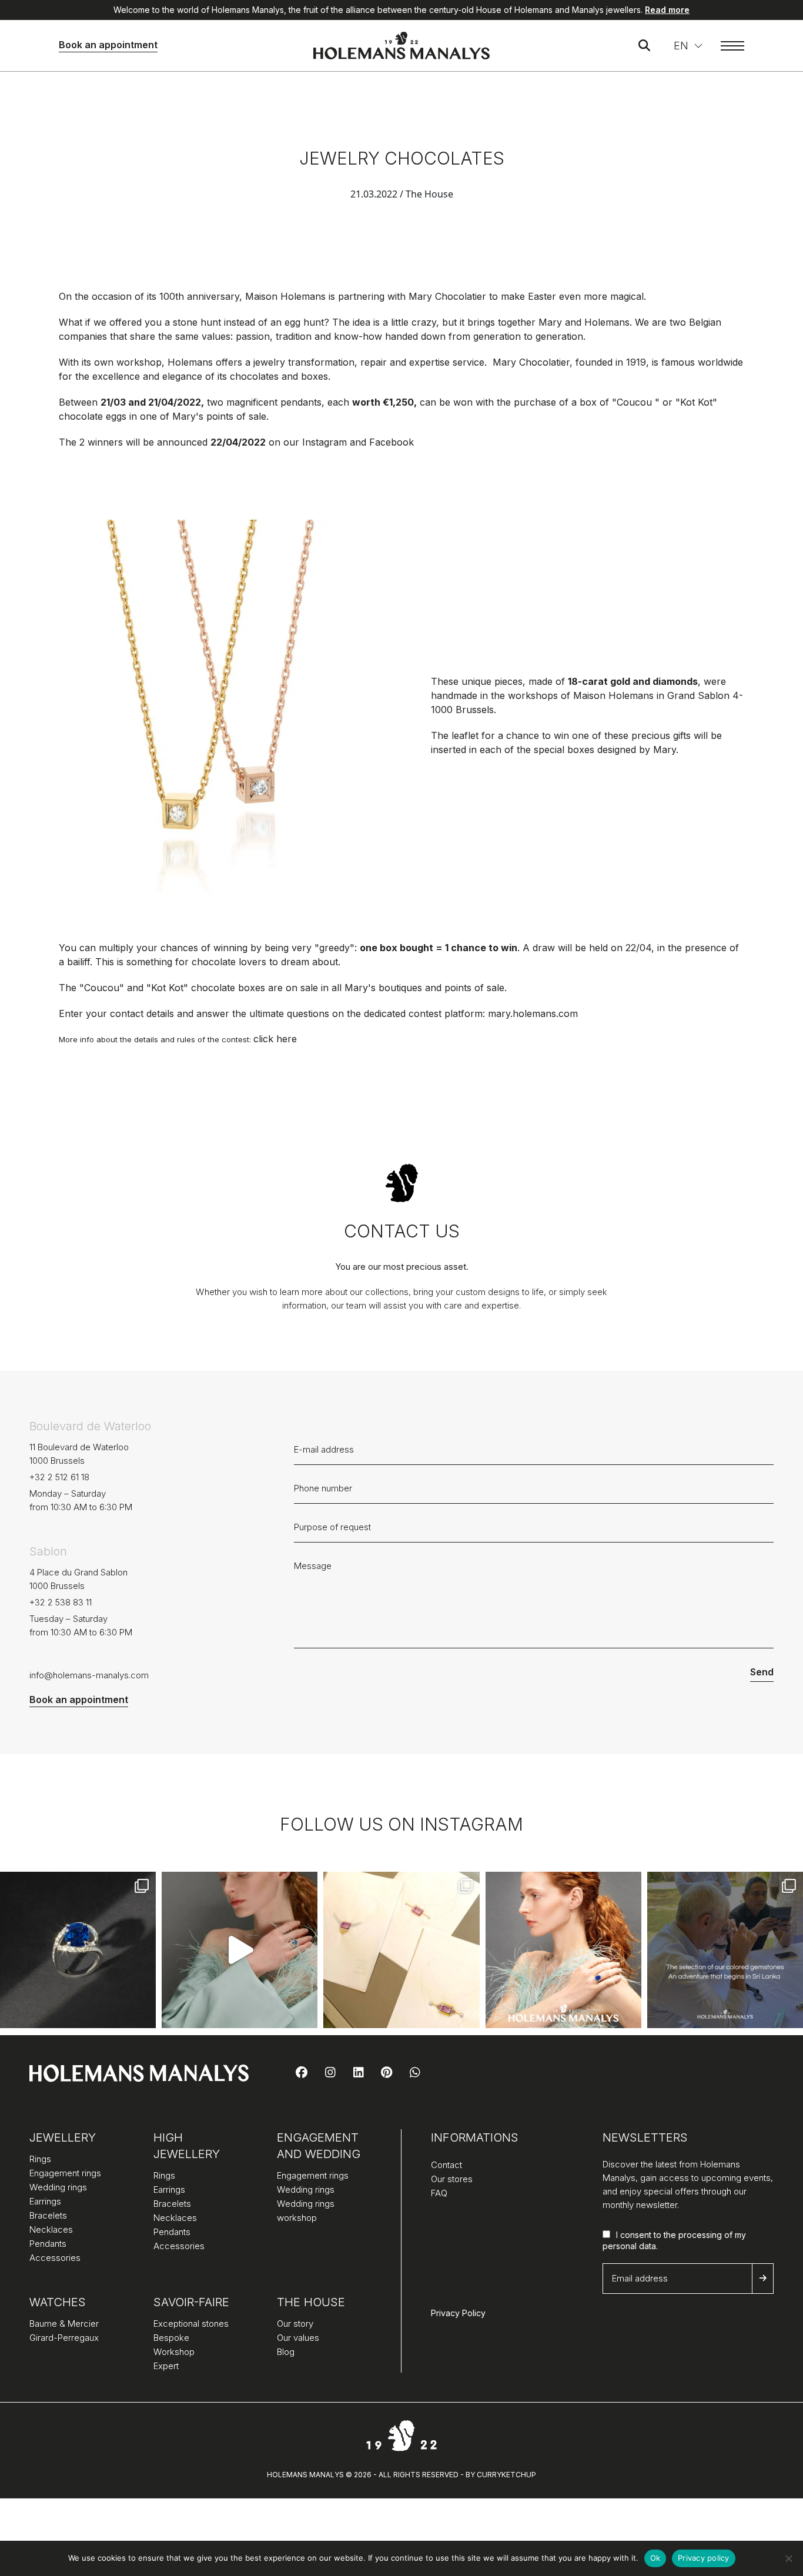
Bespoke (171, 2338)
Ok (655, 2558)
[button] (688, 46)
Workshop (174, 2352)
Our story (295, 2324)
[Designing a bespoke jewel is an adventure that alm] (401, 1950)
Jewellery (63, 2137)
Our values (298, 2338)
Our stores (452, 2179)
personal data (629, 2246)
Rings (40, 2159)
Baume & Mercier (64, 2324)
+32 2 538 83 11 (61, 1602)
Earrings (45, 2201)
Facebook (392, 442)
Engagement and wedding (319, 2146)
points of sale (474, 988)
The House (311, 2302)
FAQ (439, 2193)
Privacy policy (704, 2558)
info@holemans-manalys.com (89, 1675)
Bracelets (48, 2215)
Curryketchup (506, 2475)
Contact (446, 2165)
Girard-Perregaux (64, 2338)
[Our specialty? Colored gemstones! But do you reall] (725, 1950)
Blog (286, 2352)
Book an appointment (108, 45)
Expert (166, 2366)
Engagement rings (65, 2173)
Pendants (48, 2244)
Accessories (55, 2258)
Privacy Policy (458, 2313)
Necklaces (51, 2229)
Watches (58, 2302)
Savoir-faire (191, 2302)
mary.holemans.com (533, 1013)
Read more (667, 10)
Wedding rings (58, 2187)
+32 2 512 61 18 (59, 1477)
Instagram (326, 442)
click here (275, 1039)
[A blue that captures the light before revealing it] (78, 1950)
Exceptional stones (191, 2324)
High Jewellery (187, 2146)
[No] (788, 2558)
